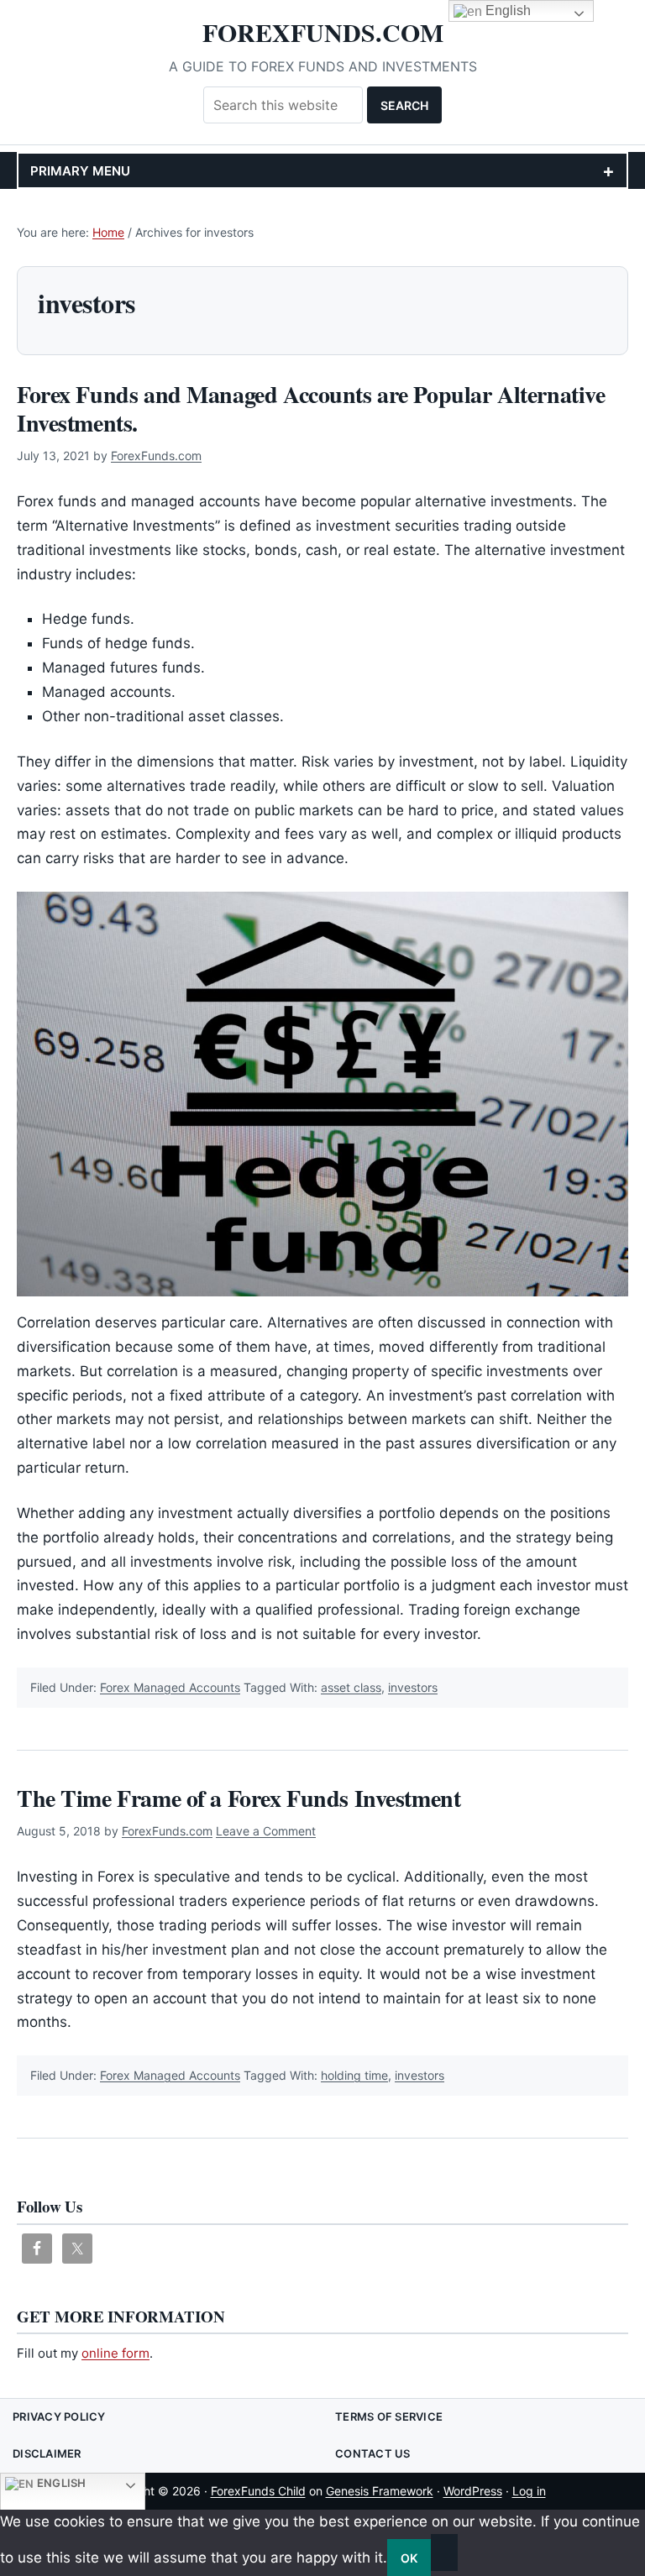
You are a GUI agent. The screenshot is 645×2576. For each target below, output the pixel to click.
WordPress (473, 2491)
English (60, 2483)
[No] (444, 2552)
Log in (529, 2491)
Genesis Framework (380, 2491)
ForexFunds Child (258, 2491)
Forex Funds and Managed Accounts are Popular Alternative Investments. (311, 408)
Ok (409, 2558)
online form (115, 2353)
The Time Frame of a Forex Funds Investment (239, 1798)
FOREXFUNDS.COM (323, 32)
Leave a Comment (266, 1831)
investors (413, 1687)
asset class (351, 1687)
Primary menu (80, 171)
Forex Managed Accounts (170, 1687)
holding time (354, 2075)
